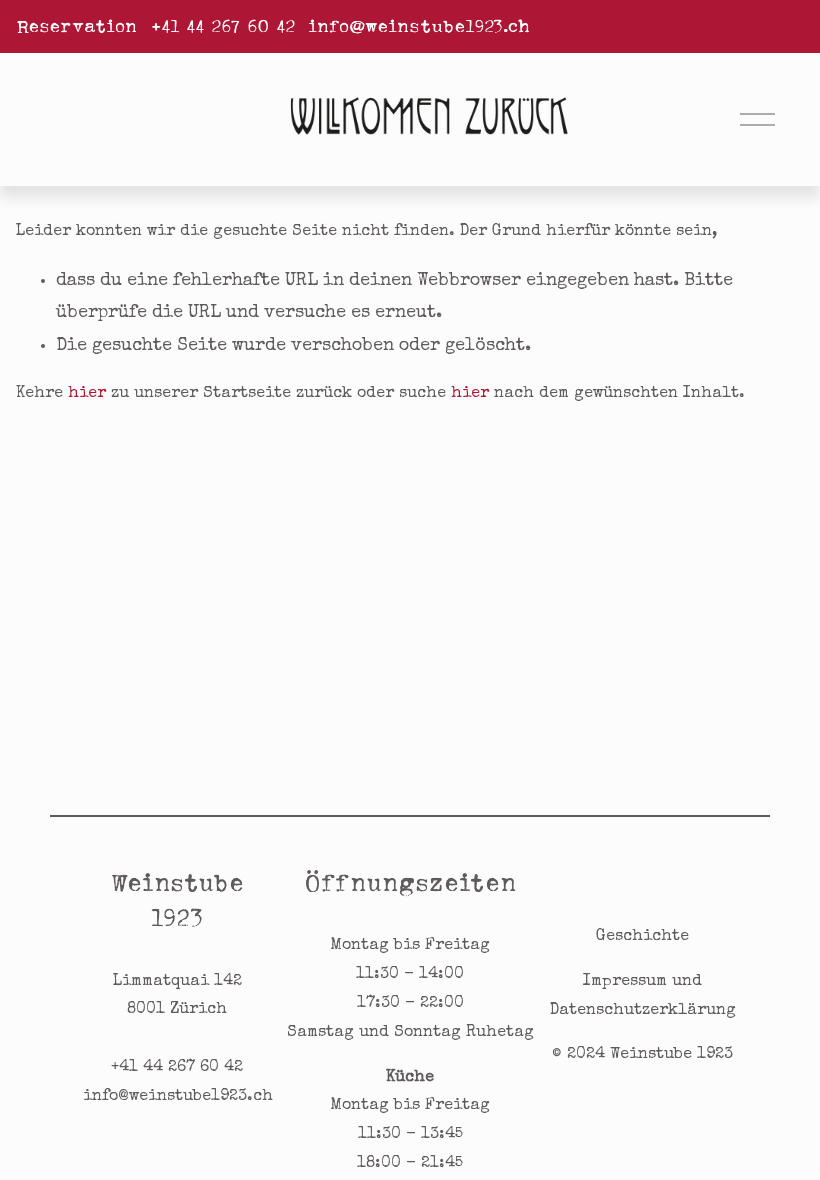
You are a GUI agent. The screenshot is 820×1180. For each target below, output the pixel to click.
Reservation (76, 26)
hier (87, 394)
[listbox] (112, 119)
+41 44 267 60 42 (223, 26)
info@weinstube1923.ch (419, 26)
